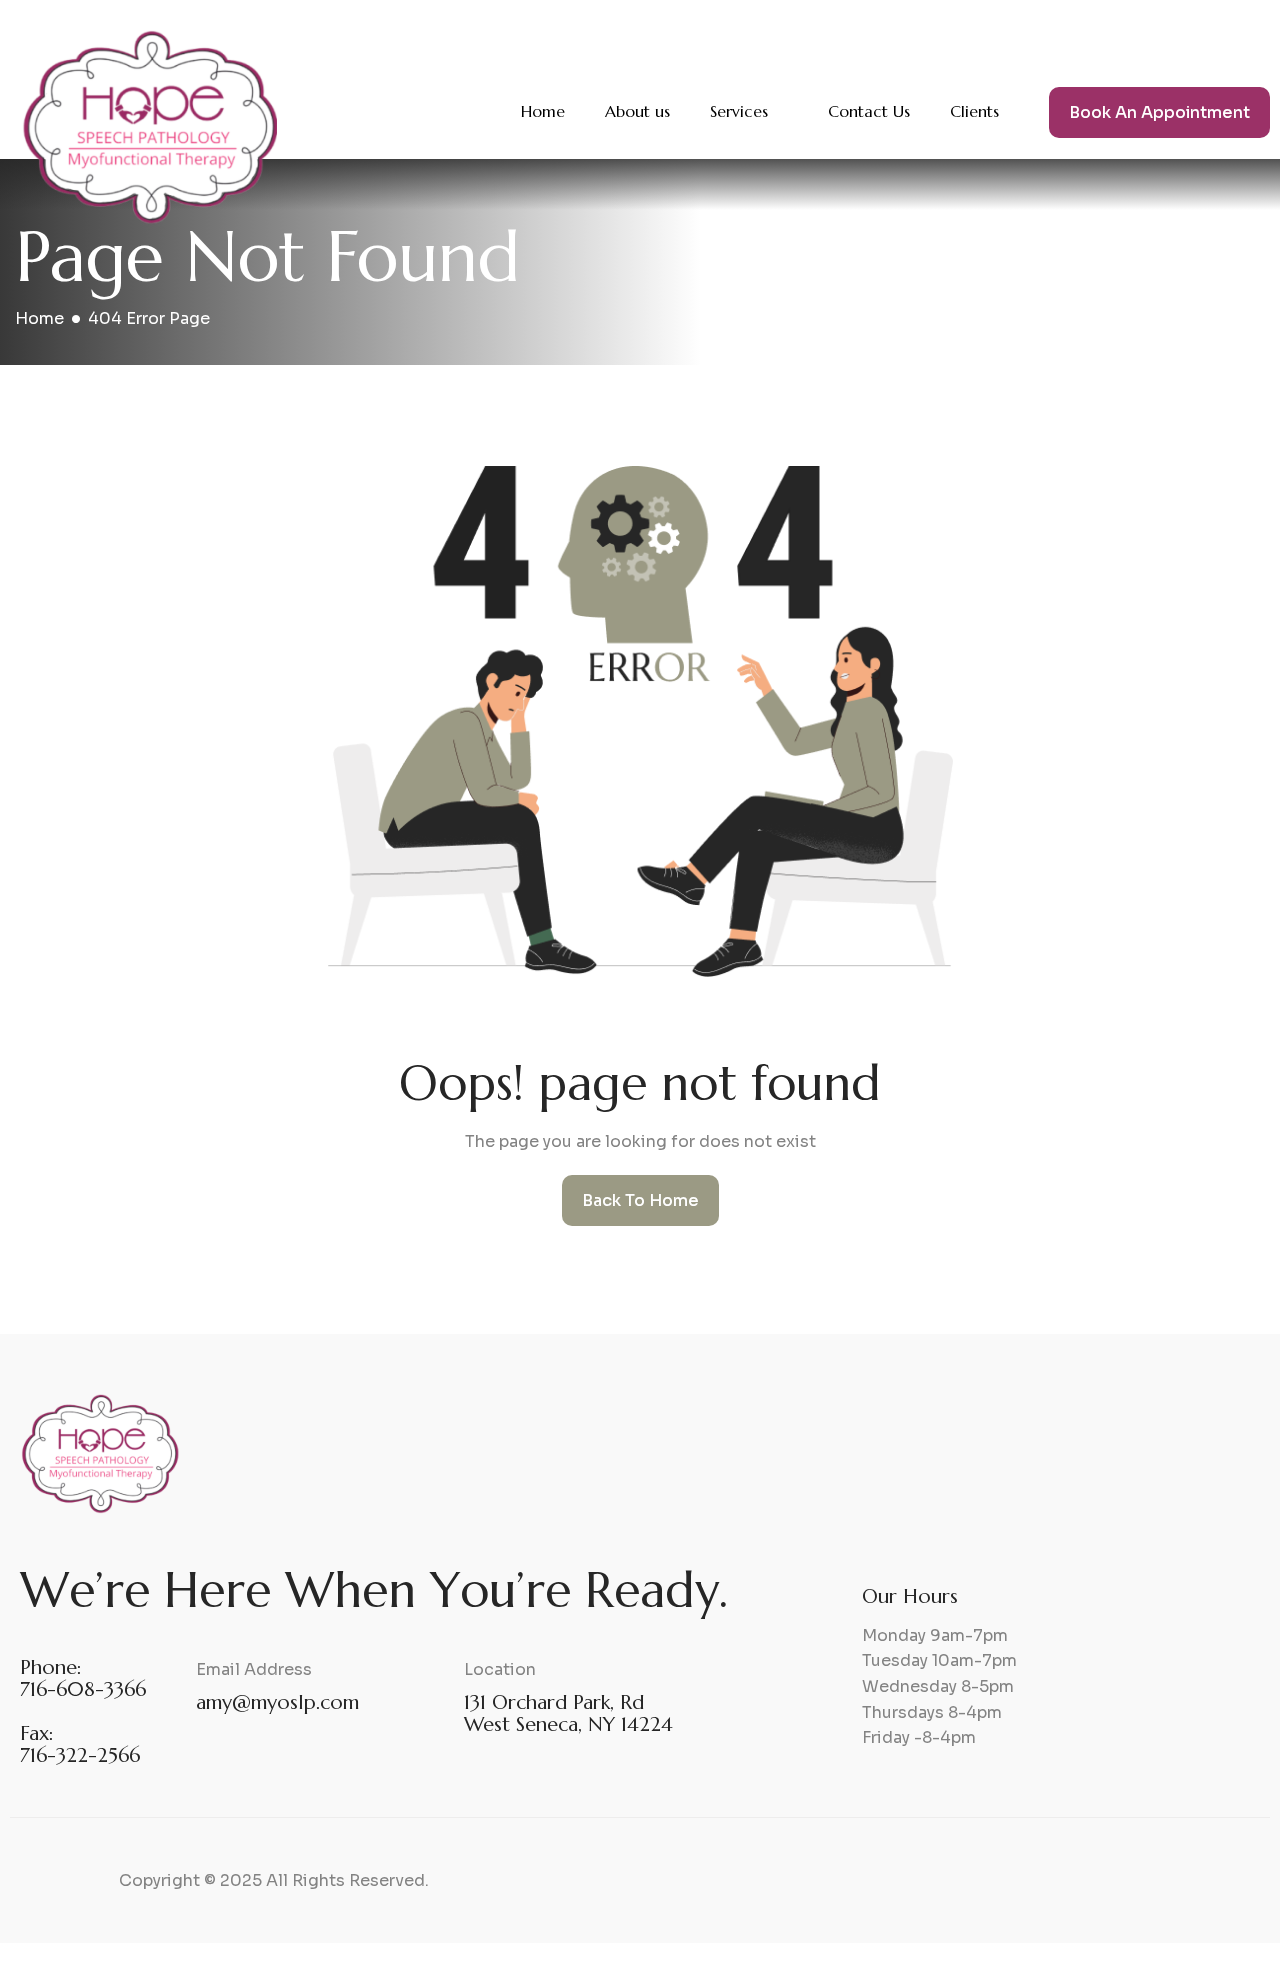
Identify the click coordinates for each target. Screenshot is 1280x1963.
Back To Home (640, 1200)
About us (637, 111)
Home (543, 111)
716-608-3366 (83, 1689)
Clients (974, 111)
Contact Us (869, 111)
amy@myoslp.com (277, 1702)
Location (500, 1669)
